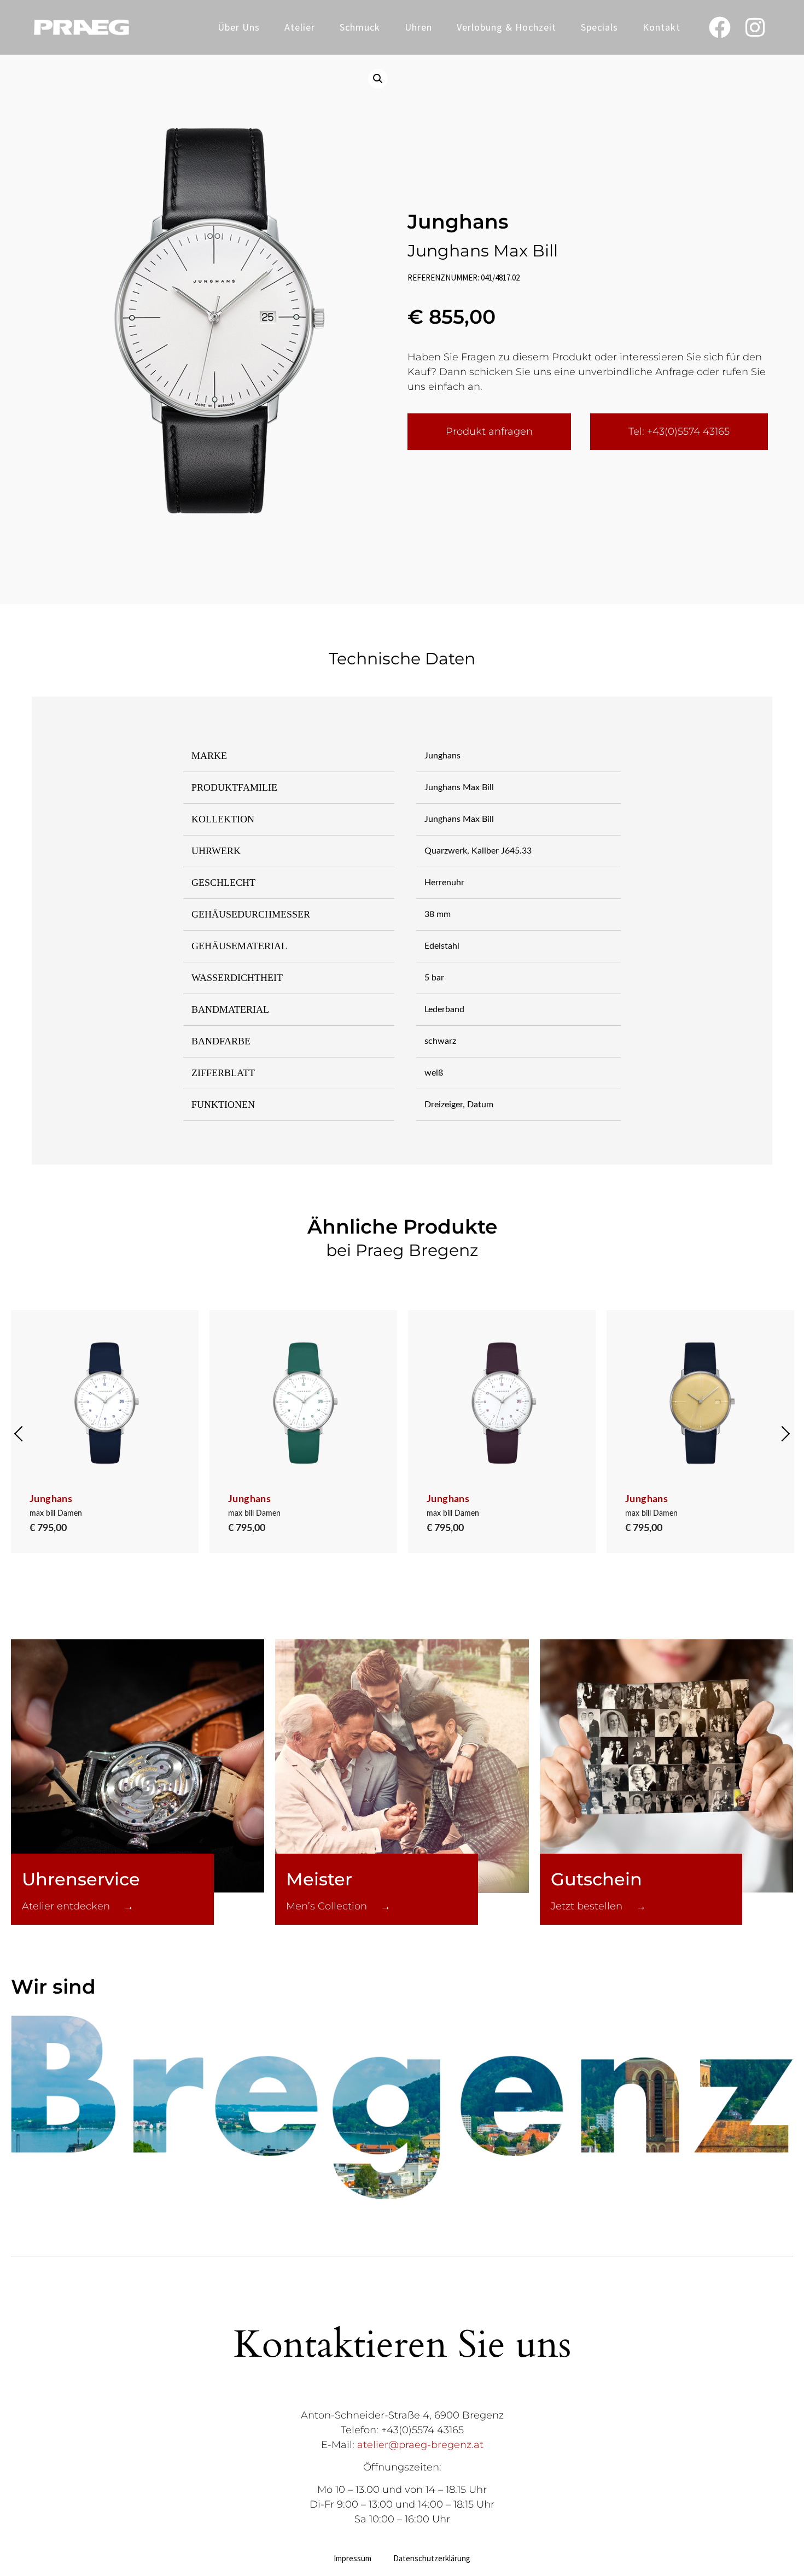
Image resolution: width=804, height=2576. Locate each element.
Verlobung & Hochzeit (506, 27)
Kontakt (662, 27)
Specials (599, 27)
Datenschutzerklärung (432, 2558)
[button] (378, 79)
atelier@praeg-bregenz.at (420, 2445)
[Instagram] (755, 27)
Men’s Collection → (338, 1906)
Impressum (353, 2558)
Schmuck (360, 27)
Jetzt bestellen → (598, 1906)
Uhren (418, 27)
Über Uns (239, 27)
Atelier (300, 27)
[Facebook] (720, 27)
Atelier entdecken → (78, 1906)
